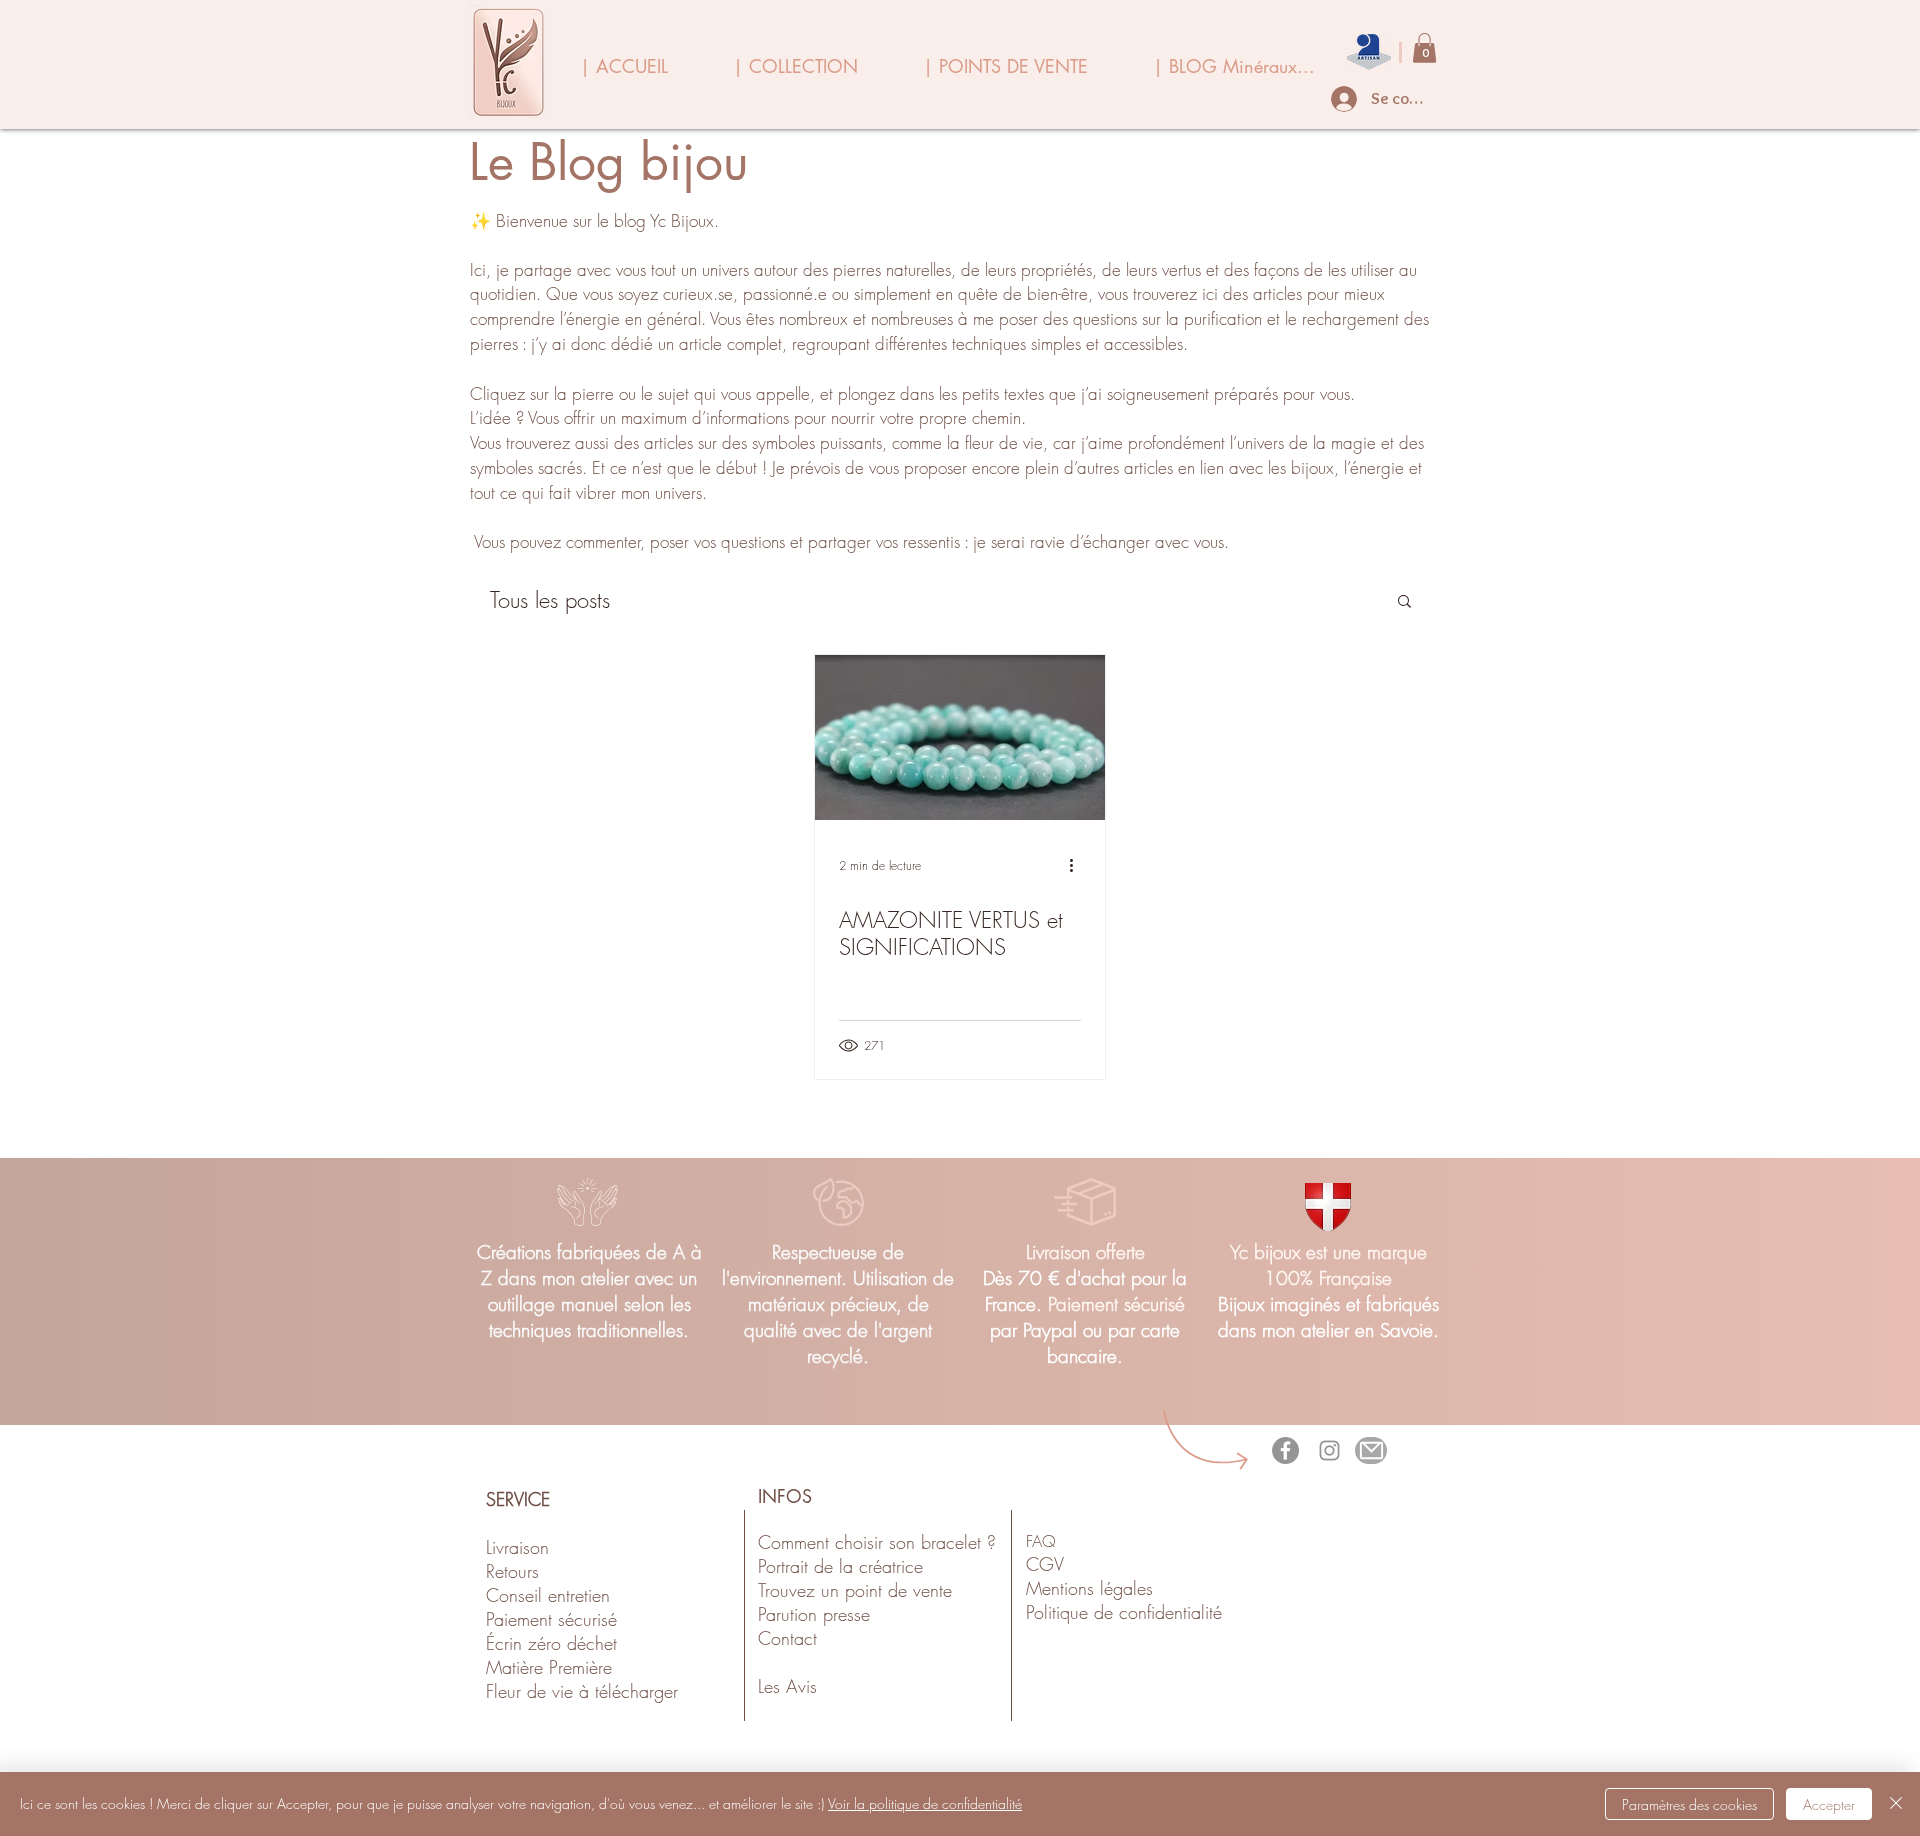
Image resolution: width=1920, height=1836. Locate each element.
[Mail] (1371, 1450)
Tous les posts (550, 600)
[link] (1424, 48)
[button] (1404, 602)
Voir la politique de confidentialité (925, 1803)
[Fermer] (1896, 1804)
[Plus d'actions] (1078, 865)
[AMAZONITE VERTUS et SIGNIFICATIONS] (960, 737)
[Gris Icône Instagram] (1329, 1450)
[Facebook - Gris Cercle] (1285, 1450)
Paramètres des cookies (1689, 1804)
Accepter (1829, 1804)
